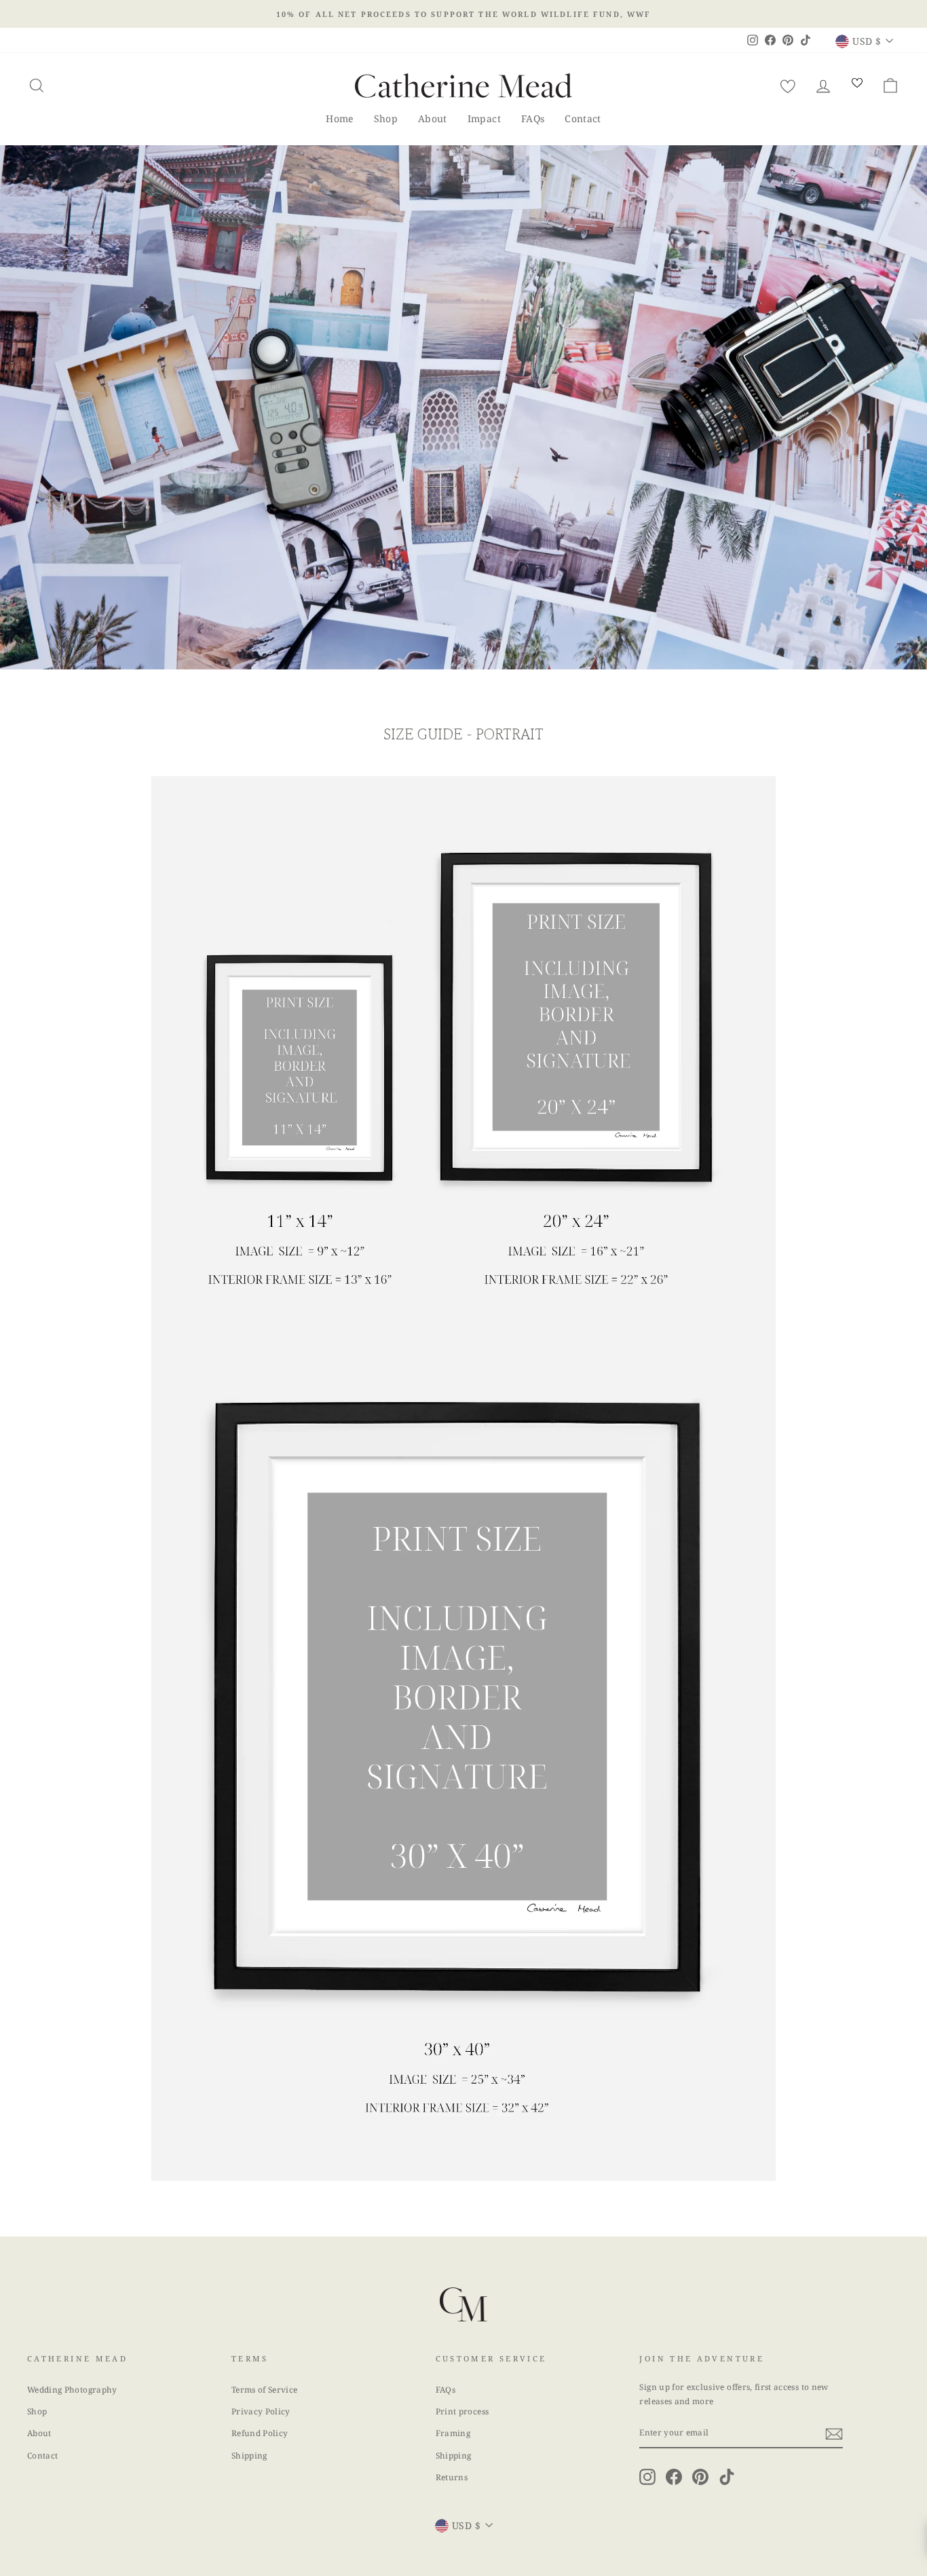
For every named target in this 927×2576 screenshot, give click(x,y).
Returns (452, 2477)
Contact (583, 118)
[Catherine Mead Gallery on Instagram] (647, 2477)
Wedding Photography (72, 2389)
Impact (484, 118)
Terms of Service (265, 2389)
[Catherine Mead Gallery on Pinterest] (700, 2477)
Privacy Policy (261, 2411)
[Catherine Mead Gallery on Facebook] (674, 2477)
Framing (453, 2433)
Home (339, 118)
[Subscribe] (834, 2433)
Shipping (249, 2455)
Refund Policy (260, 2433)
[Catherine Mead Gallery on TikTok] (727, 2477)
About (433, 118)
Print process (462, 2411)
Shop (386, 118)
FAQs (533, 118)
